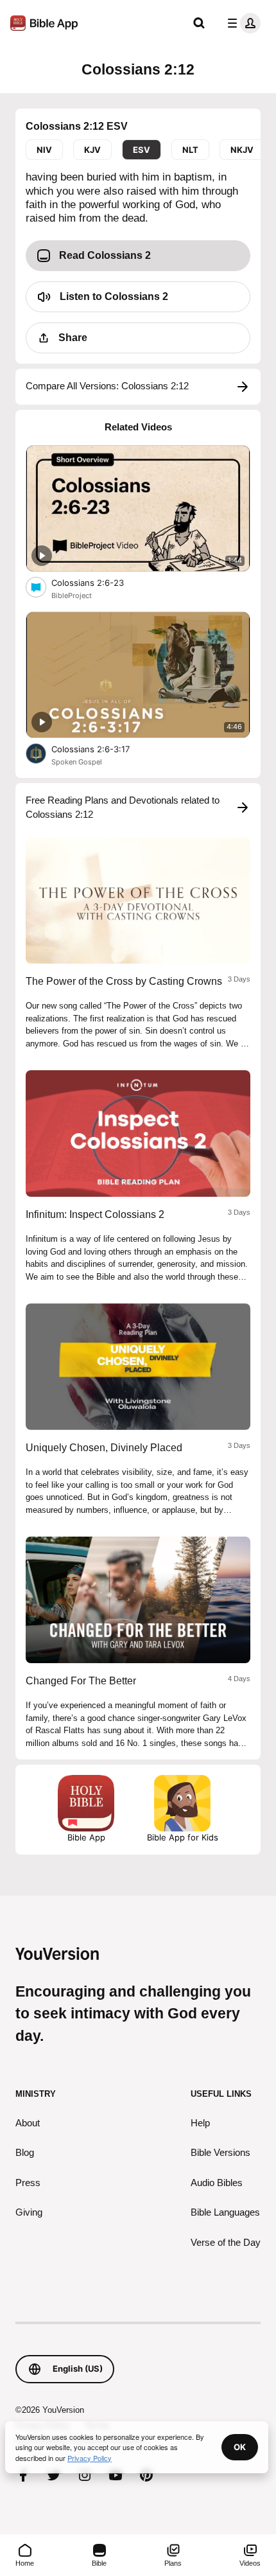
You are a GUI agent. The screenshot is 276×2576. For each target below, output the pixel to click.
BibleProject (72, 595)
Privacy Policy (90, 2458)
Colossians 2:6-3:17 (102, 749)
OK (240, 2447)
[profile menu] (241, 23)
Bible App (86, 1837)
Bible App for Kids (183, 1837)
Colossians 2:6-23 (98, 582)
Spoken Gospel (77, 762)
